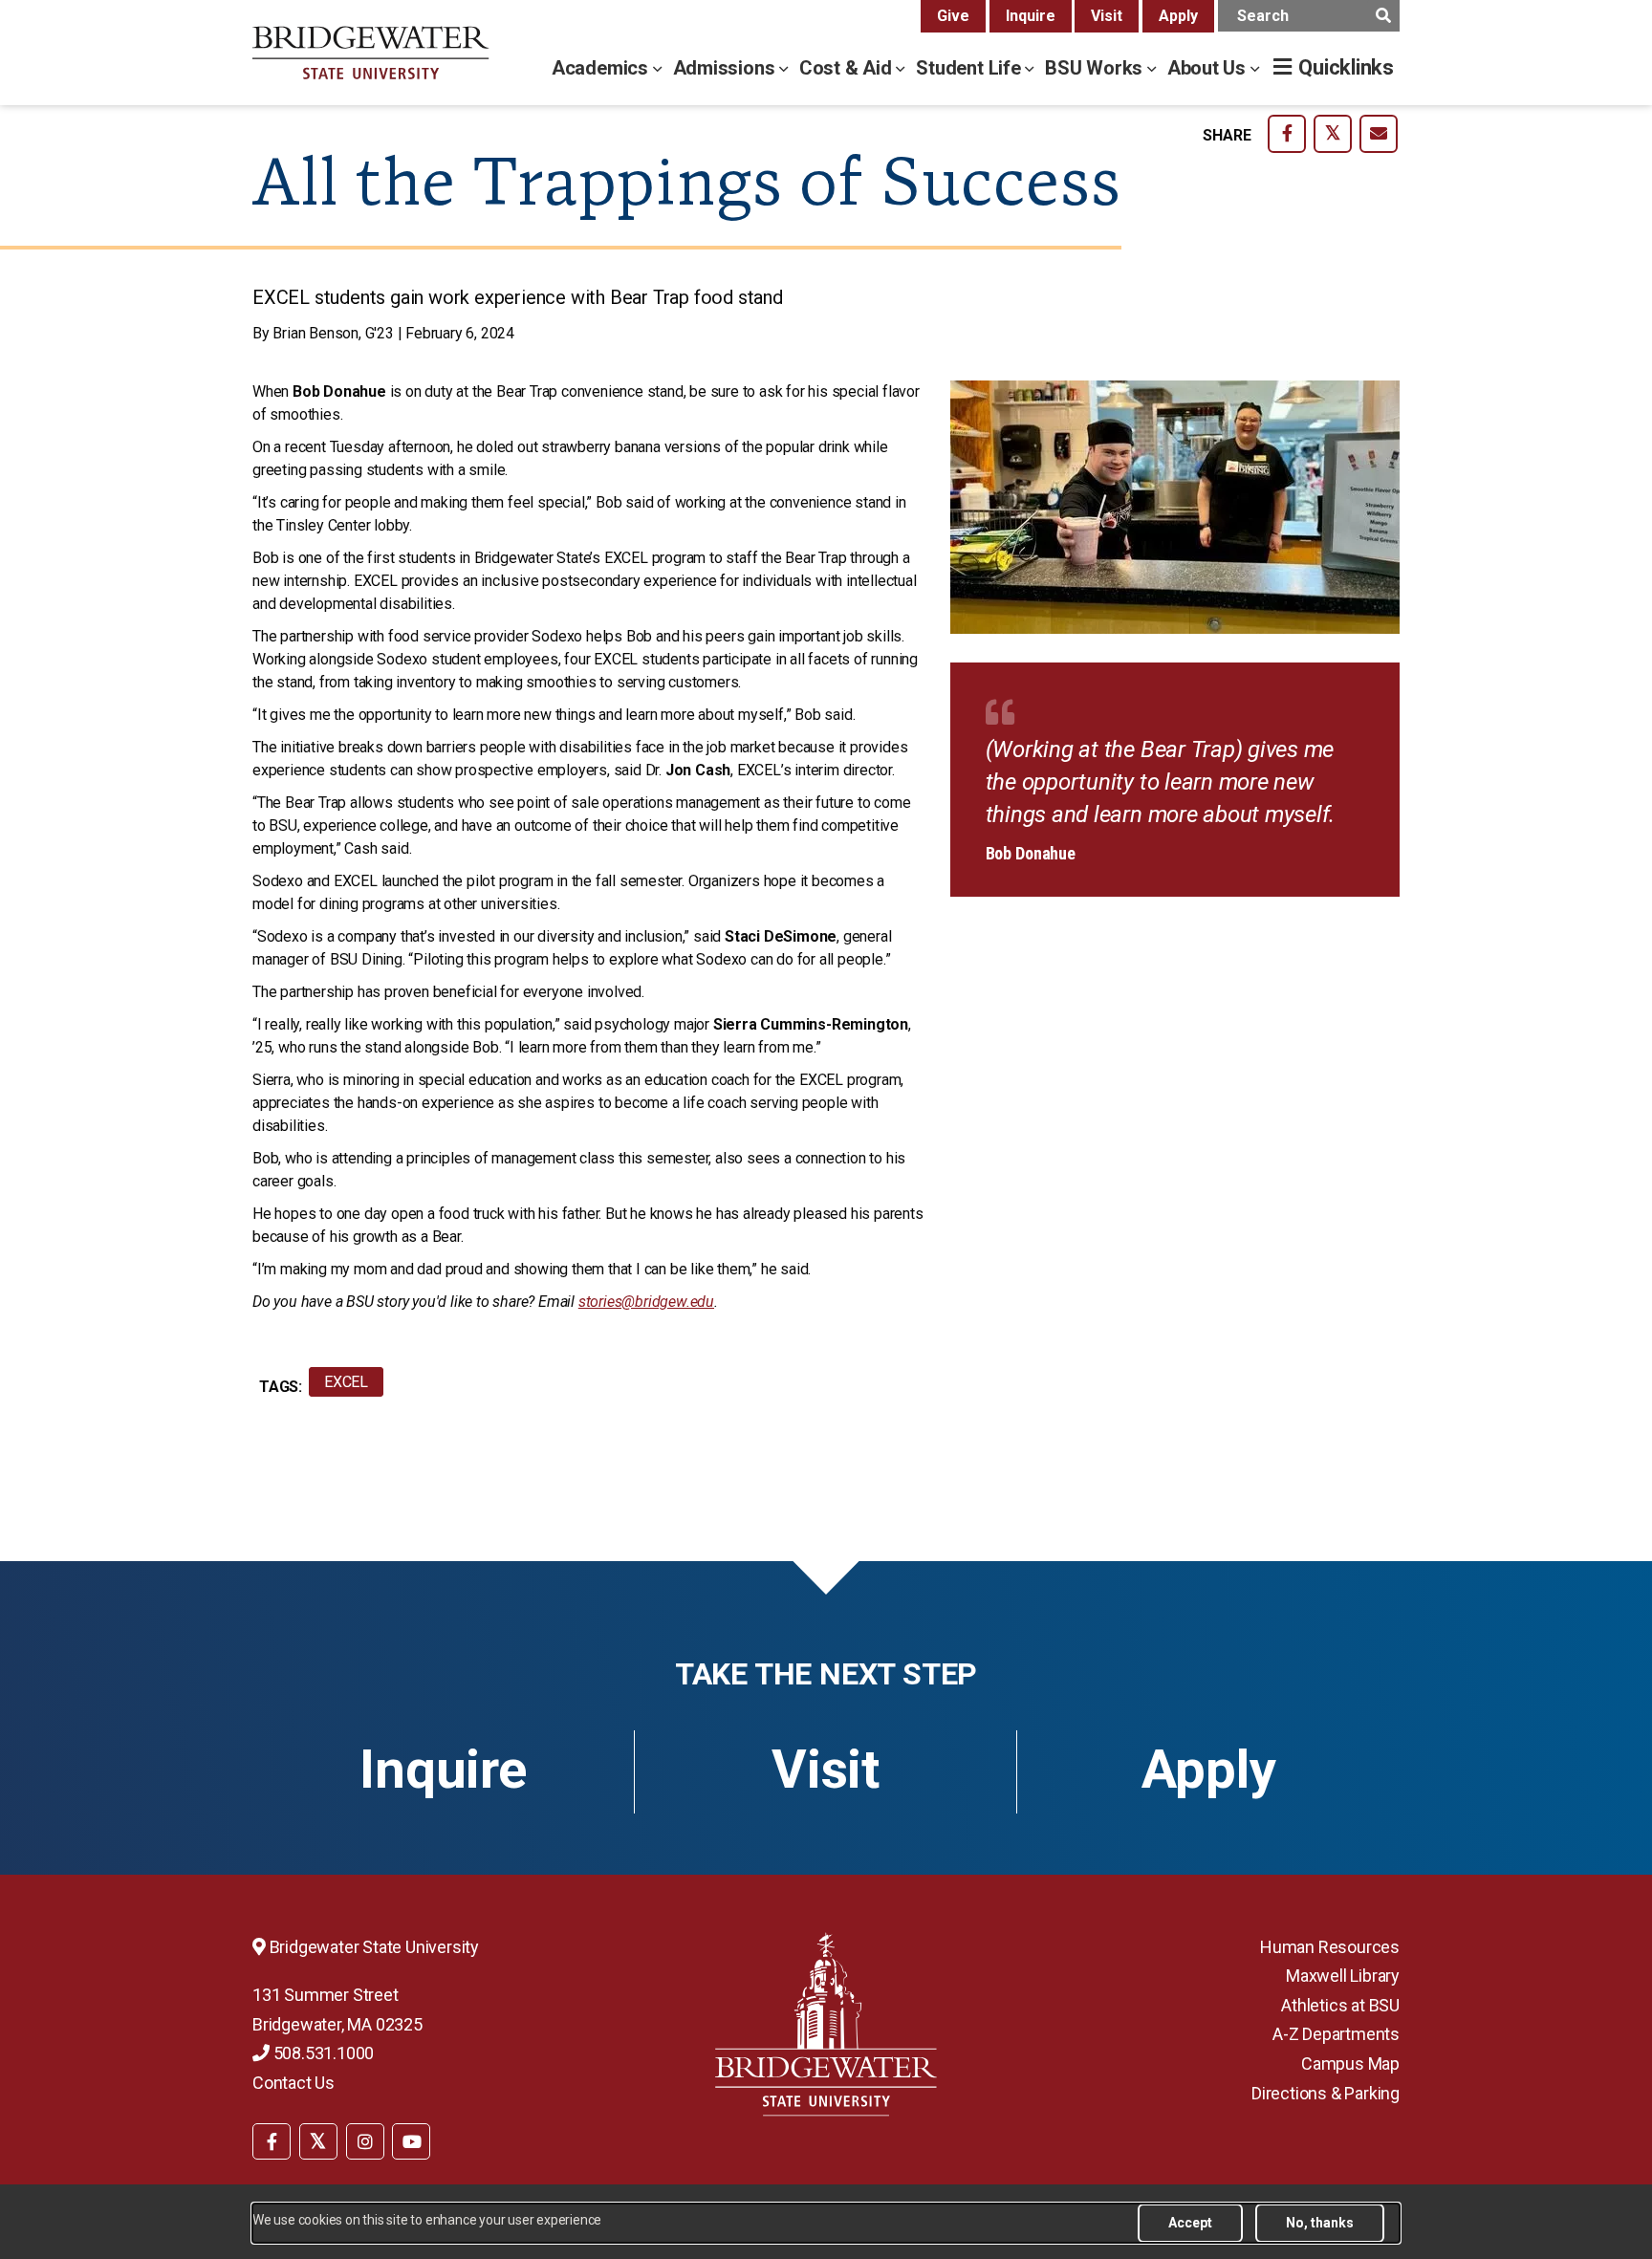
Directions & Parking (1326, 2093)
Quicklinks (1346, 67)
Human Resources (1330, 1947)
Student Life (970, 68)
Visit (1107, 16)
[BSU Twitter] (318, 2141)
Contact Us (293, 2083)
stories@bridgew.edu (646, 1302)
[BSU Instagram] (365, 2141)
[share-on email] (1379, 134)
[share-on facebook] (1287, 134)
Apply (1178, 16)
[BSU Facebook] (272, 2141)
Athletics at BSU (1340, 2005)
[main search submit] (1383, 16)
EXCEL (346, 1382)
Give (953, 16)
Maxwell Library (1343, 1976)
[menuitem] (272, 2140)
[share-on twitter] (1333, 134)
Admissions (727, 68)
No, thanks (1320, 2223)
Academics (602, 68)
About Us (1209, 68)
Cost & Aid (848, 68)
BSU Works (1096, 68)
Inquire (1031, 16)
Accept (1190, 2223)
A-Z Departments (1336, 2034)
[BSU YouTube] (411, 2141)
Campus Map (1350, 2064)
